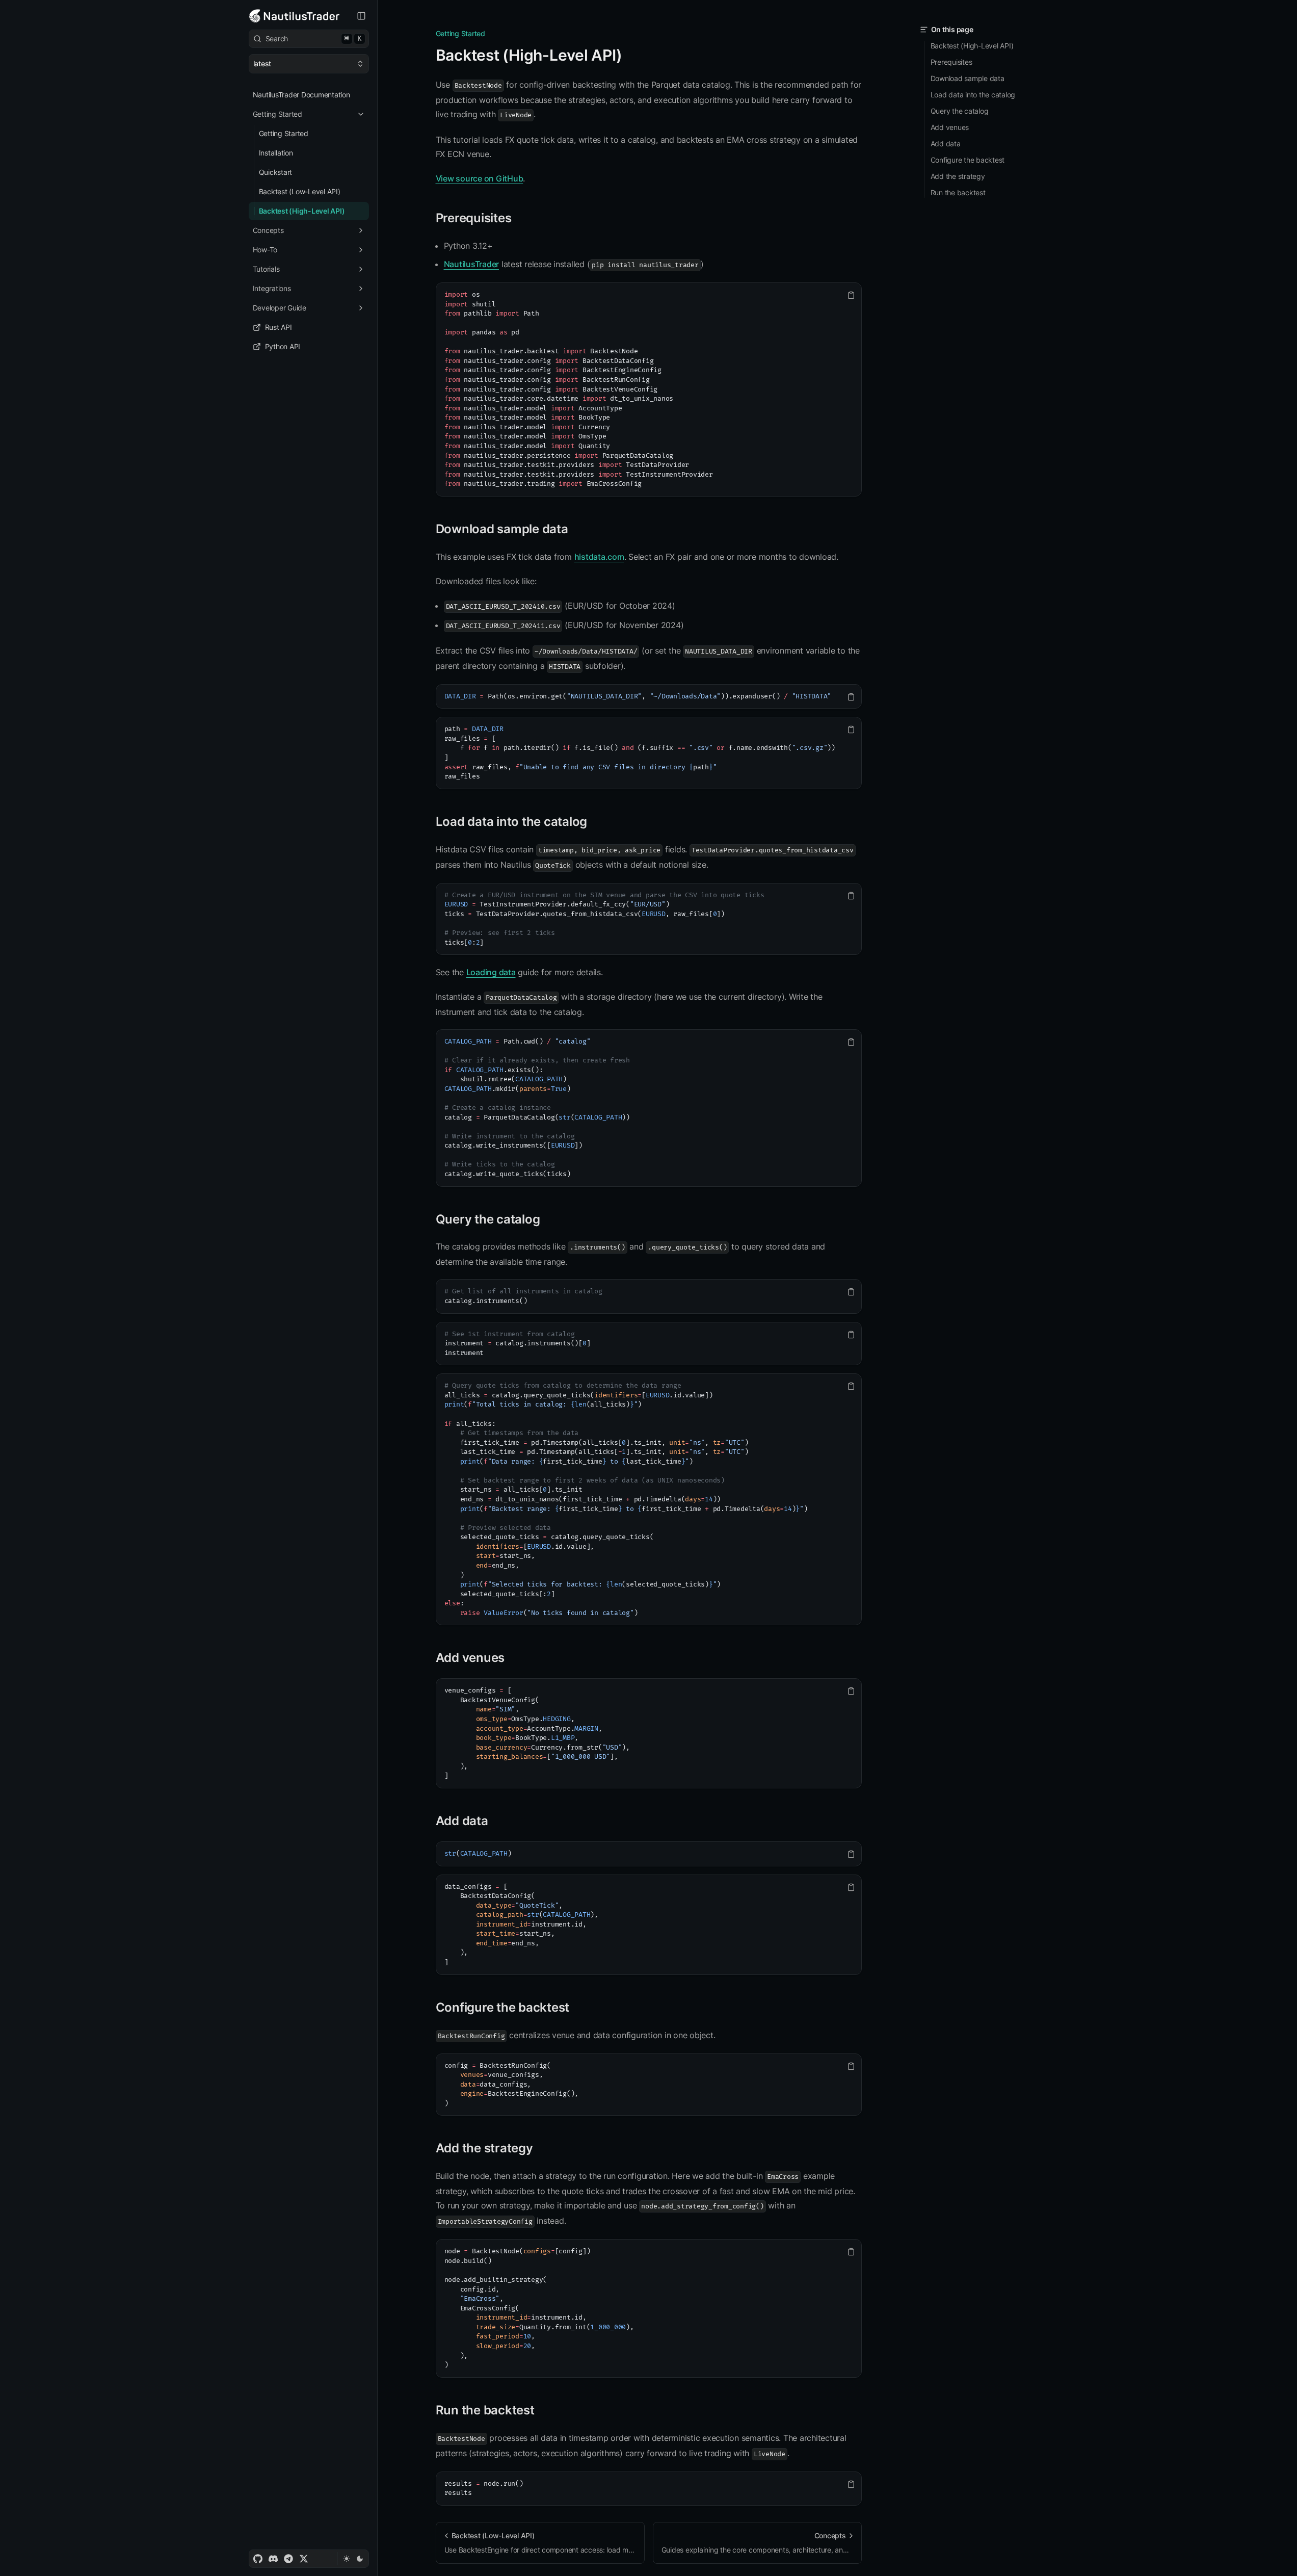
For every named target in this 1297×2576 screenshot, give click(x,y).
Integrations (272, 288)
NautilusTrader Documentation (301, 95)
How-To (265, 250)
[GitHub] (258, 2559)
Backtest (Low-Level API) (300, 191)
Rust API (279, 327)
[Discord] (273, 2559)
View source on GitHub (480, 178)
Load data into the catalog (512, 822)
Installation (276, 153)
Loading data (491, 972)
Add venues (470, 1658)
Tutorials (266, 269)
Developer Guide (280, 308)
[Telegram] (288, 2559)
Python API (283, 346)
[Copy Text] (851, 295)
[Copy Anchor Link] (630, 56)
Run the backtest (485, 2410)
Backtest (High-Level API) (302, 211)
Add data (462, 1821)
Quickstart (276, 172)
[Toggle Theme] (353, 2559)
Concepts (268, 230)
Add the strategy (484, 2148)
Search (314, 38)
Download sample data (502, 529)
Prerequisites (474, 218)
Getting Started (277, 114)
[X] (304, 2559)
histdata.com (599, 557)
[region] (649, 389)
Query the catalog (488, 1219)
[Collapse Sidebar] (361, 16)
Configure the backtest (503, 2007)
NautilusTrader (472, 264)
